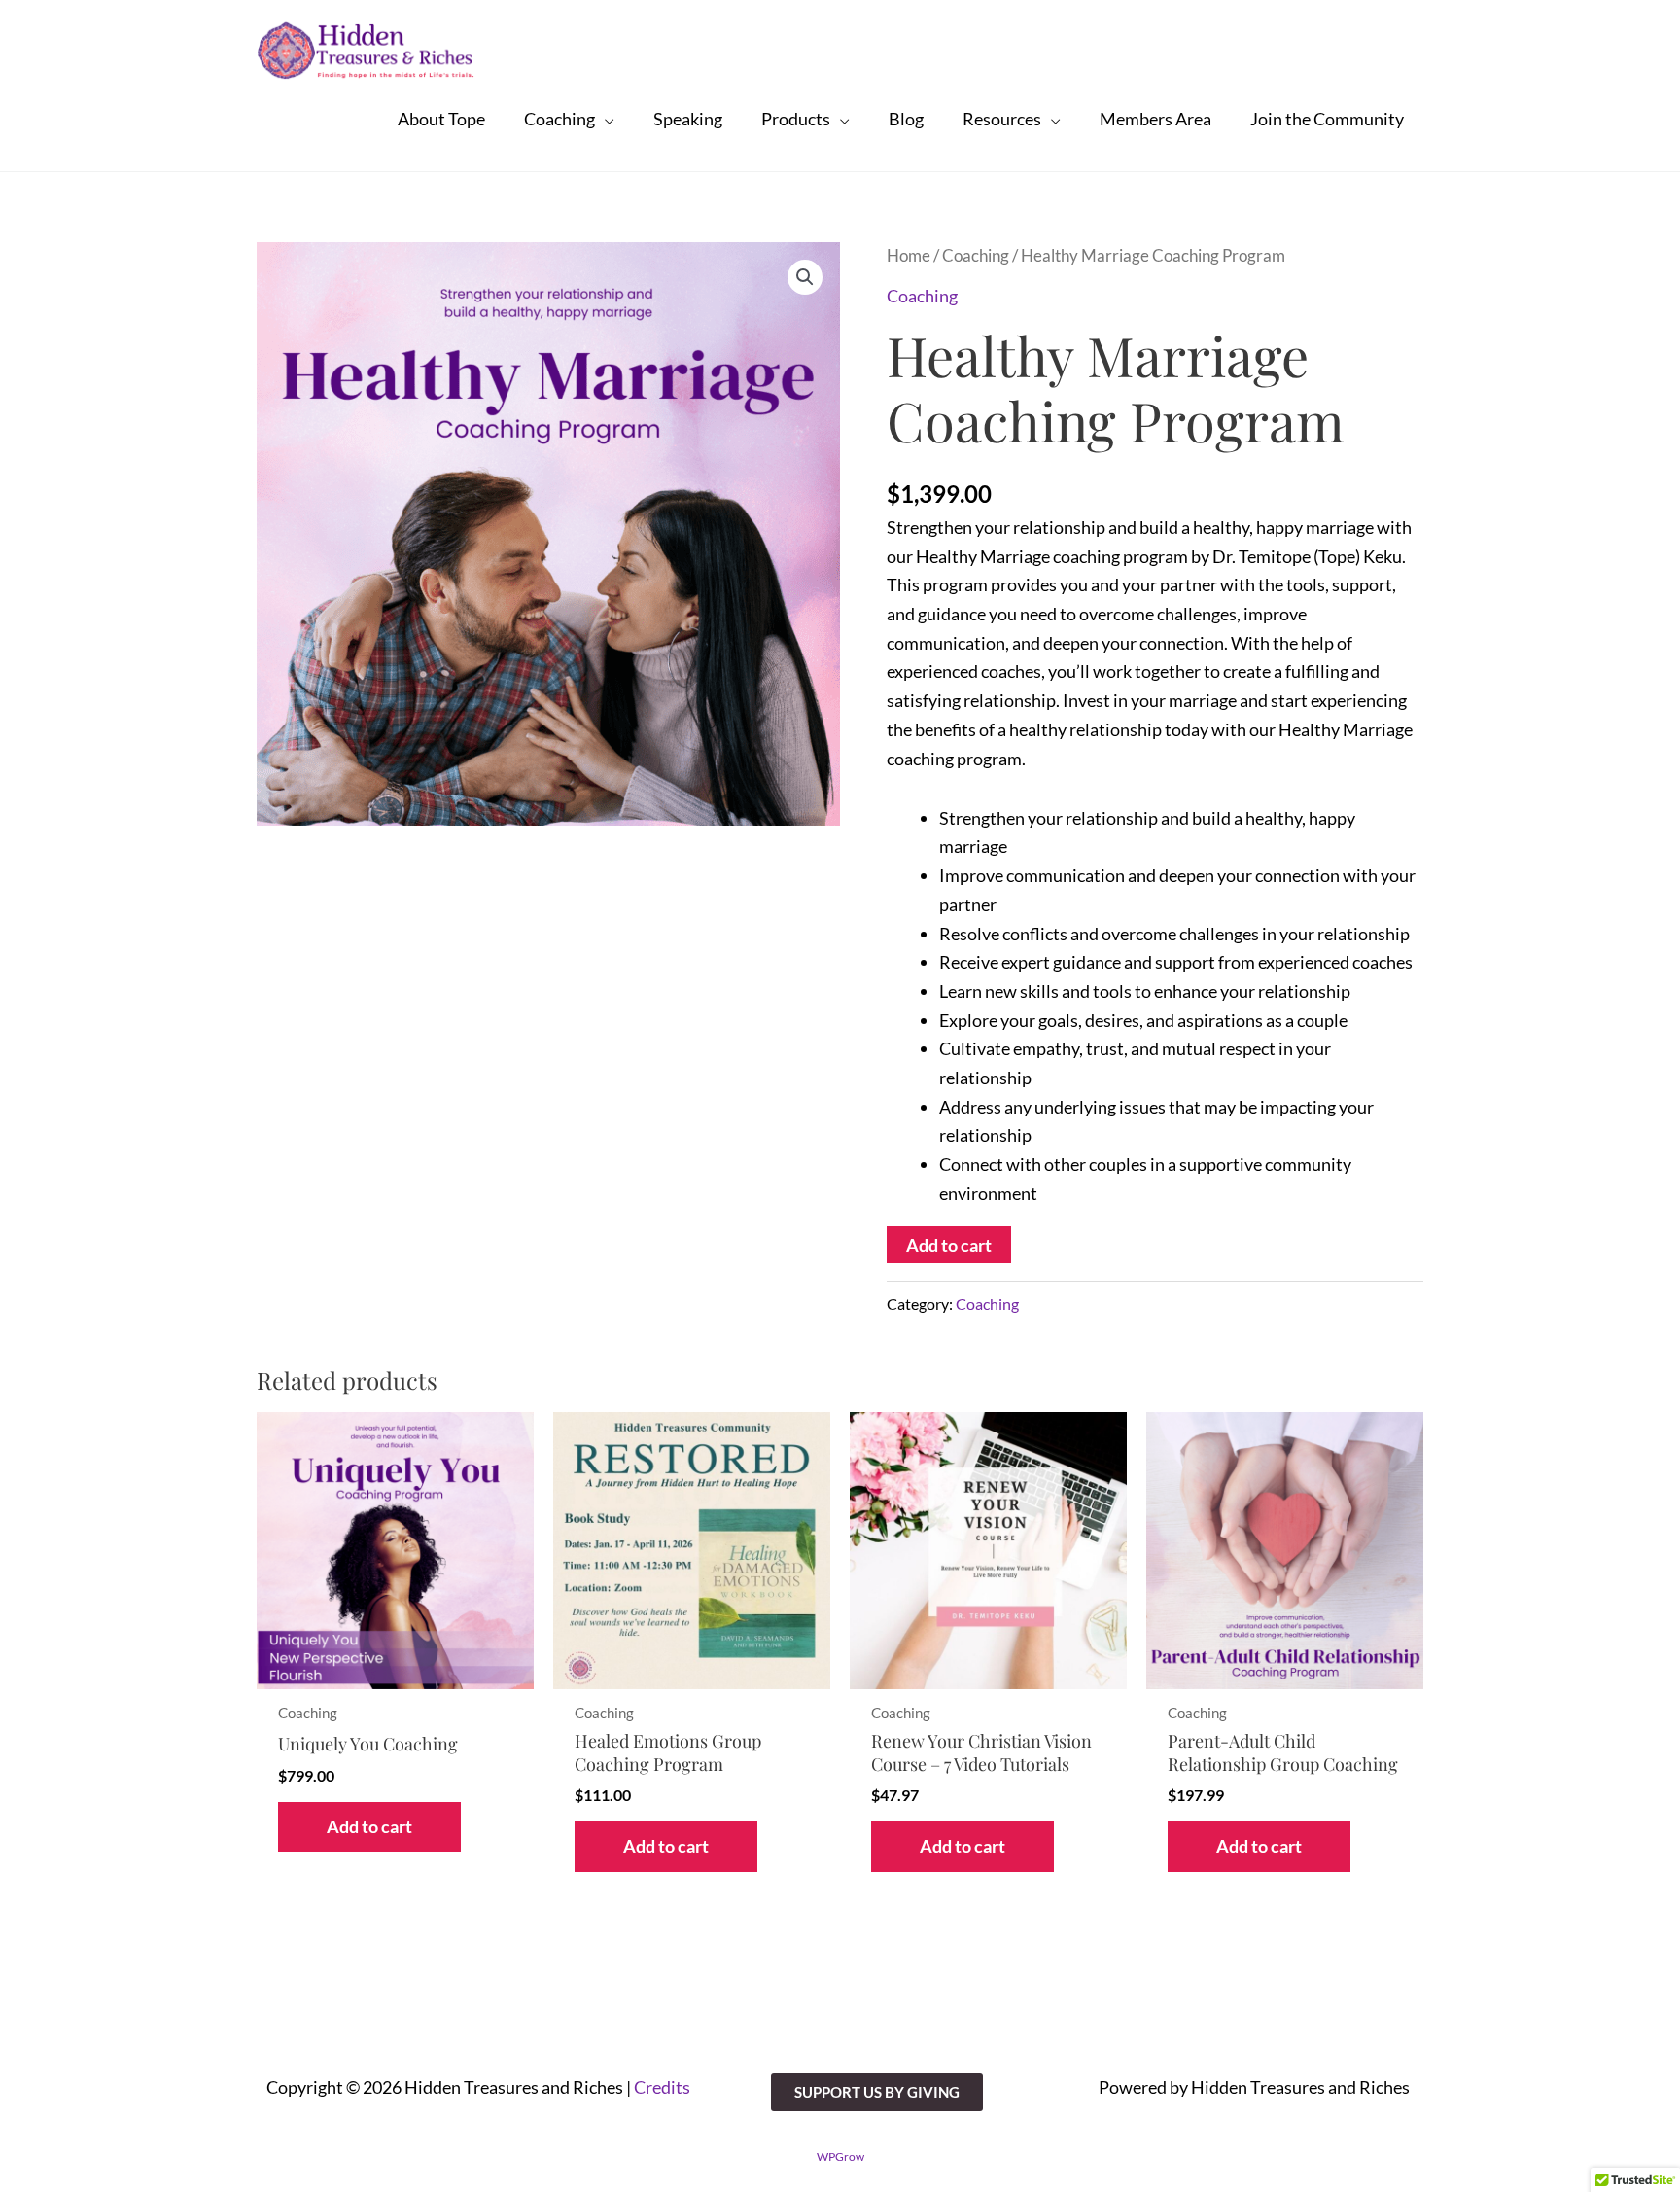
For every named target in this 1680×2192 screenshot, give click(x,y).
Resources (1002, 119)
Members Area (1155, 119)
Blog (906, 119)
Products (796, 119)
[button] (805, 277)
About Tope (441, 119)
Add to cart (949, 1245)
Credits (662, 2087)
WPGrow (840, 2157)
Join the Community (1327, 119)
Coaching (560, 119)
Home (909, 256)
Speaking (688, 119)
